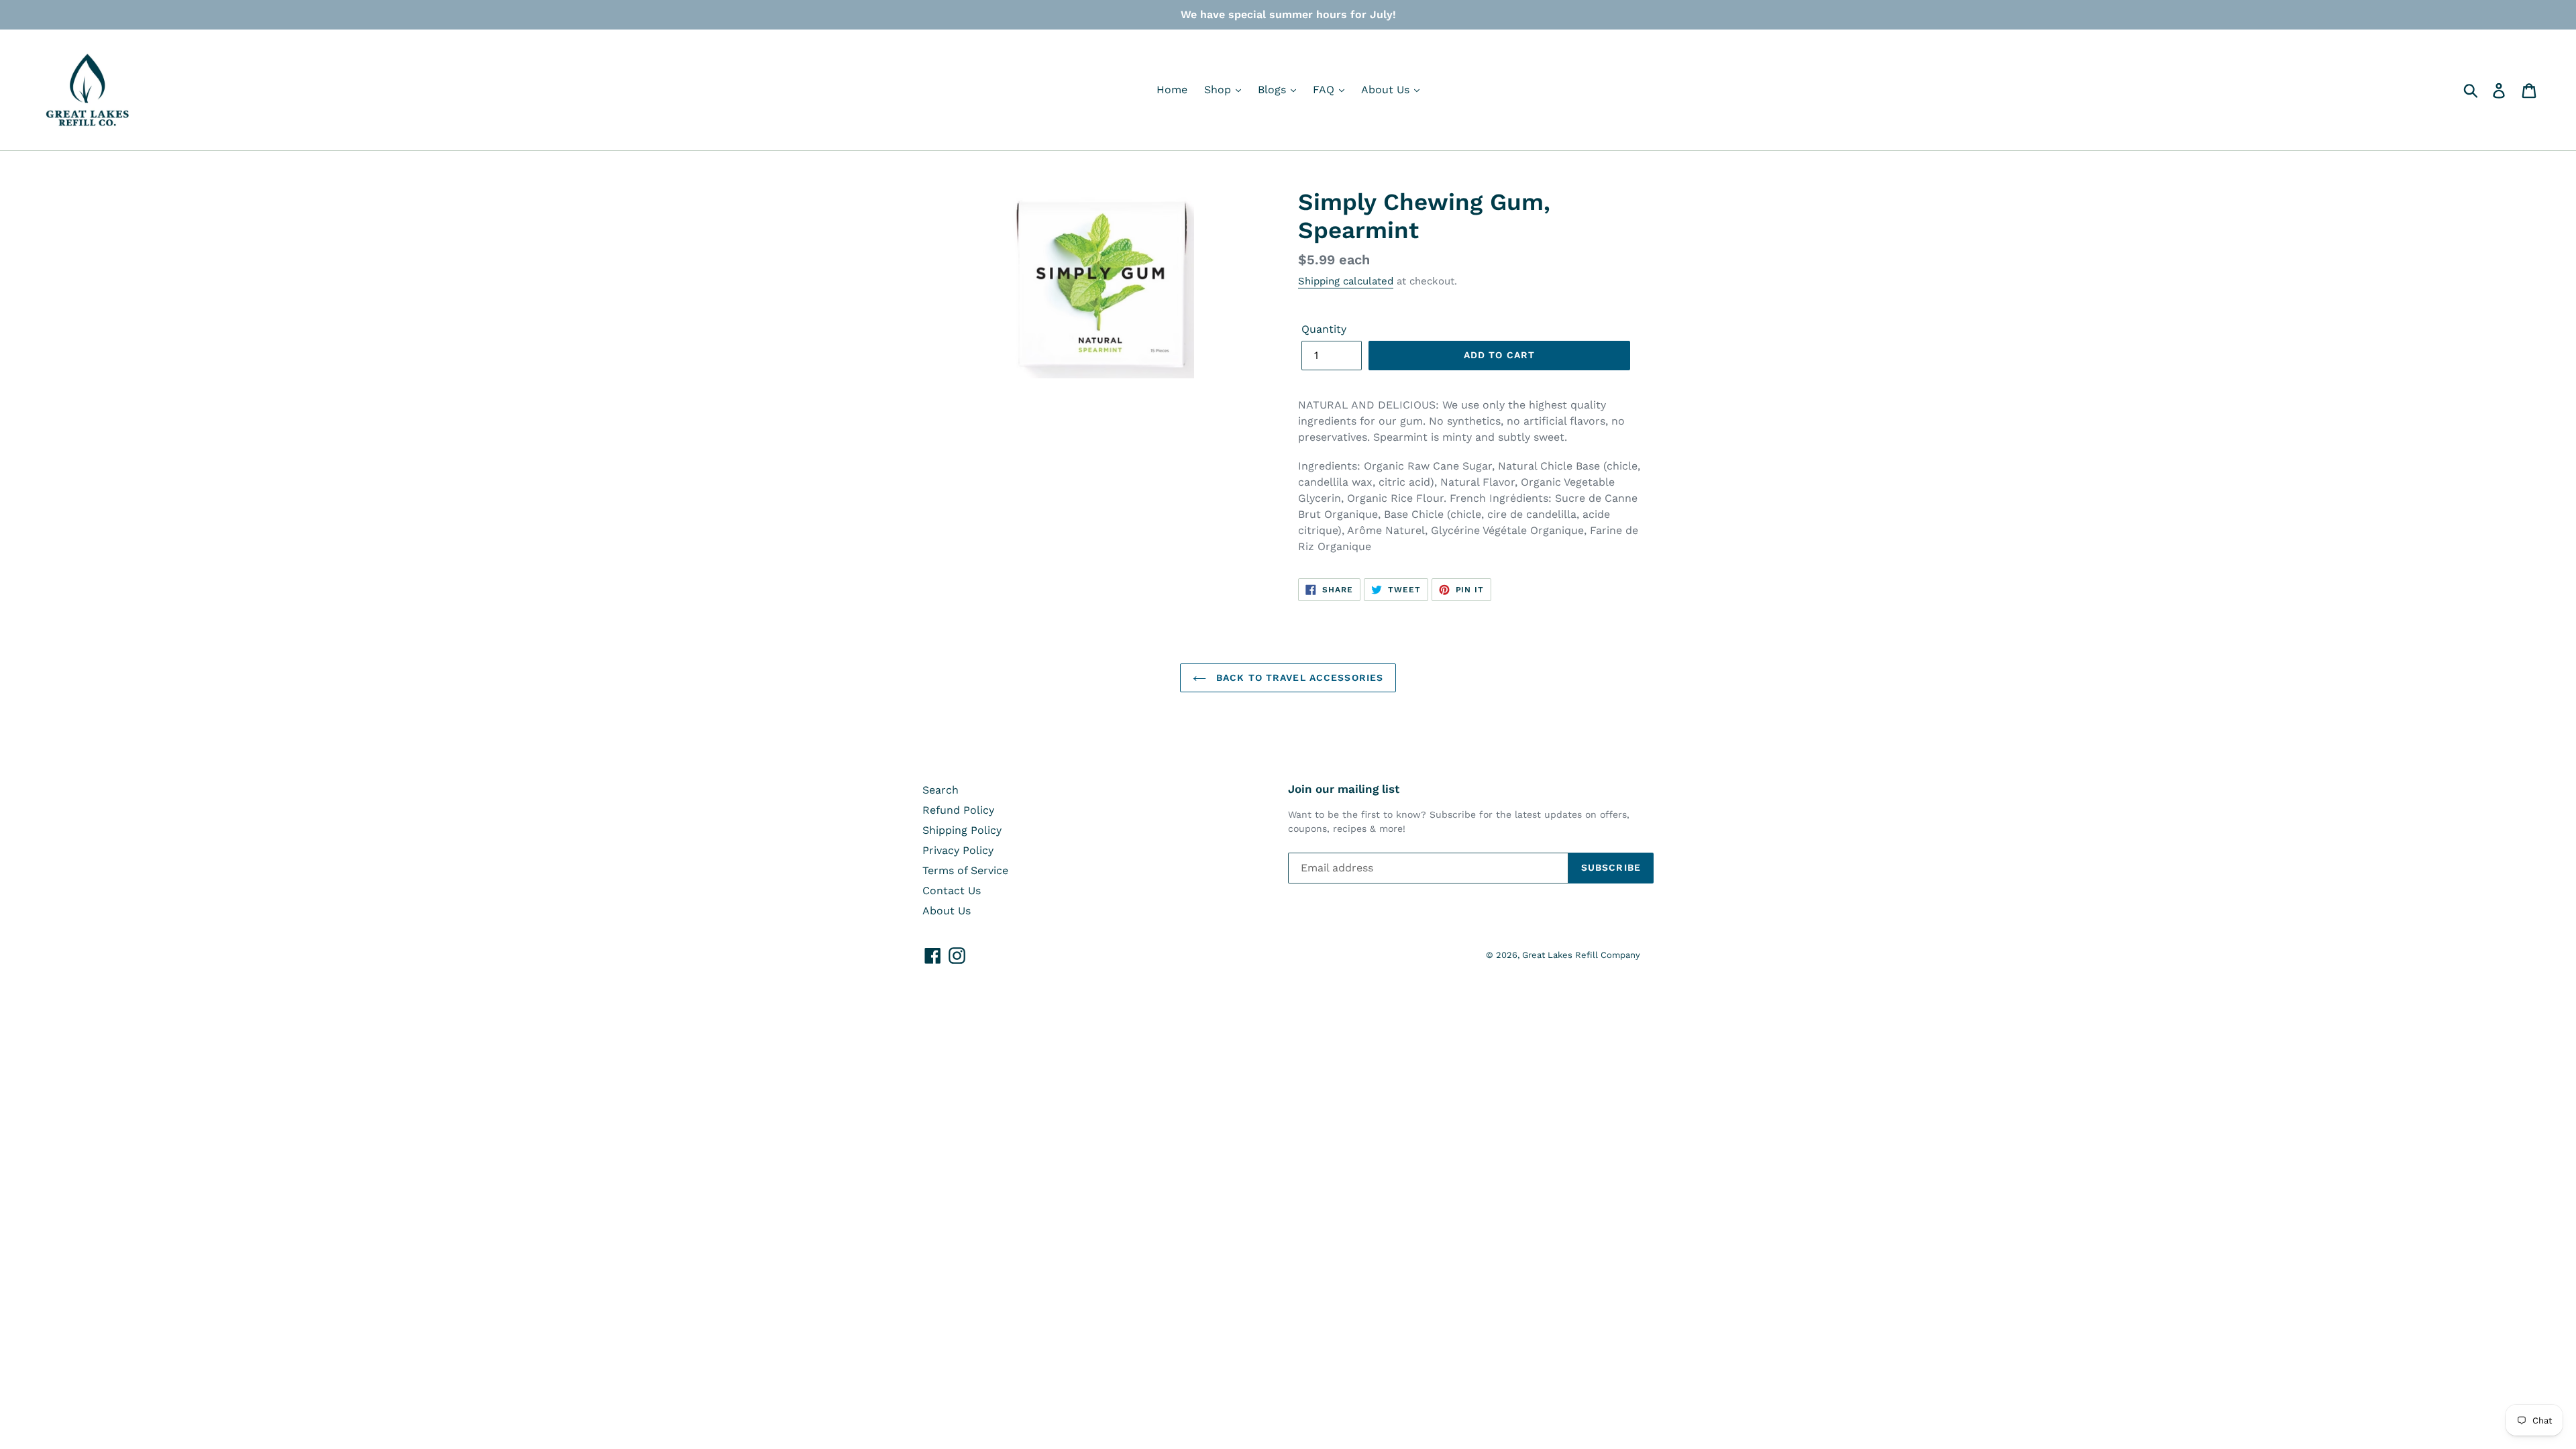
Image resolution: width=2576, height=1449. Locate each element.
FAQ (1325, 90)
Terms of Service (965, 870)
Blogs (1274, 90)
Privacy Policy (958, 850)
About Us (1387, 90)
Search (941, 790)
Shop (1219, 90)
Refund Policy (958, 810)
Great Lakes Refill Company (1581, 955)
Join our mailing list (1344, 789)
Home (1172, 90)
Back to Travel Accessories (1298, 678)
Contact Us (952, 891)
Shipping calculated (1346, 281)
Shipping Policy (962, 830)
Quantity (1324, 329)
